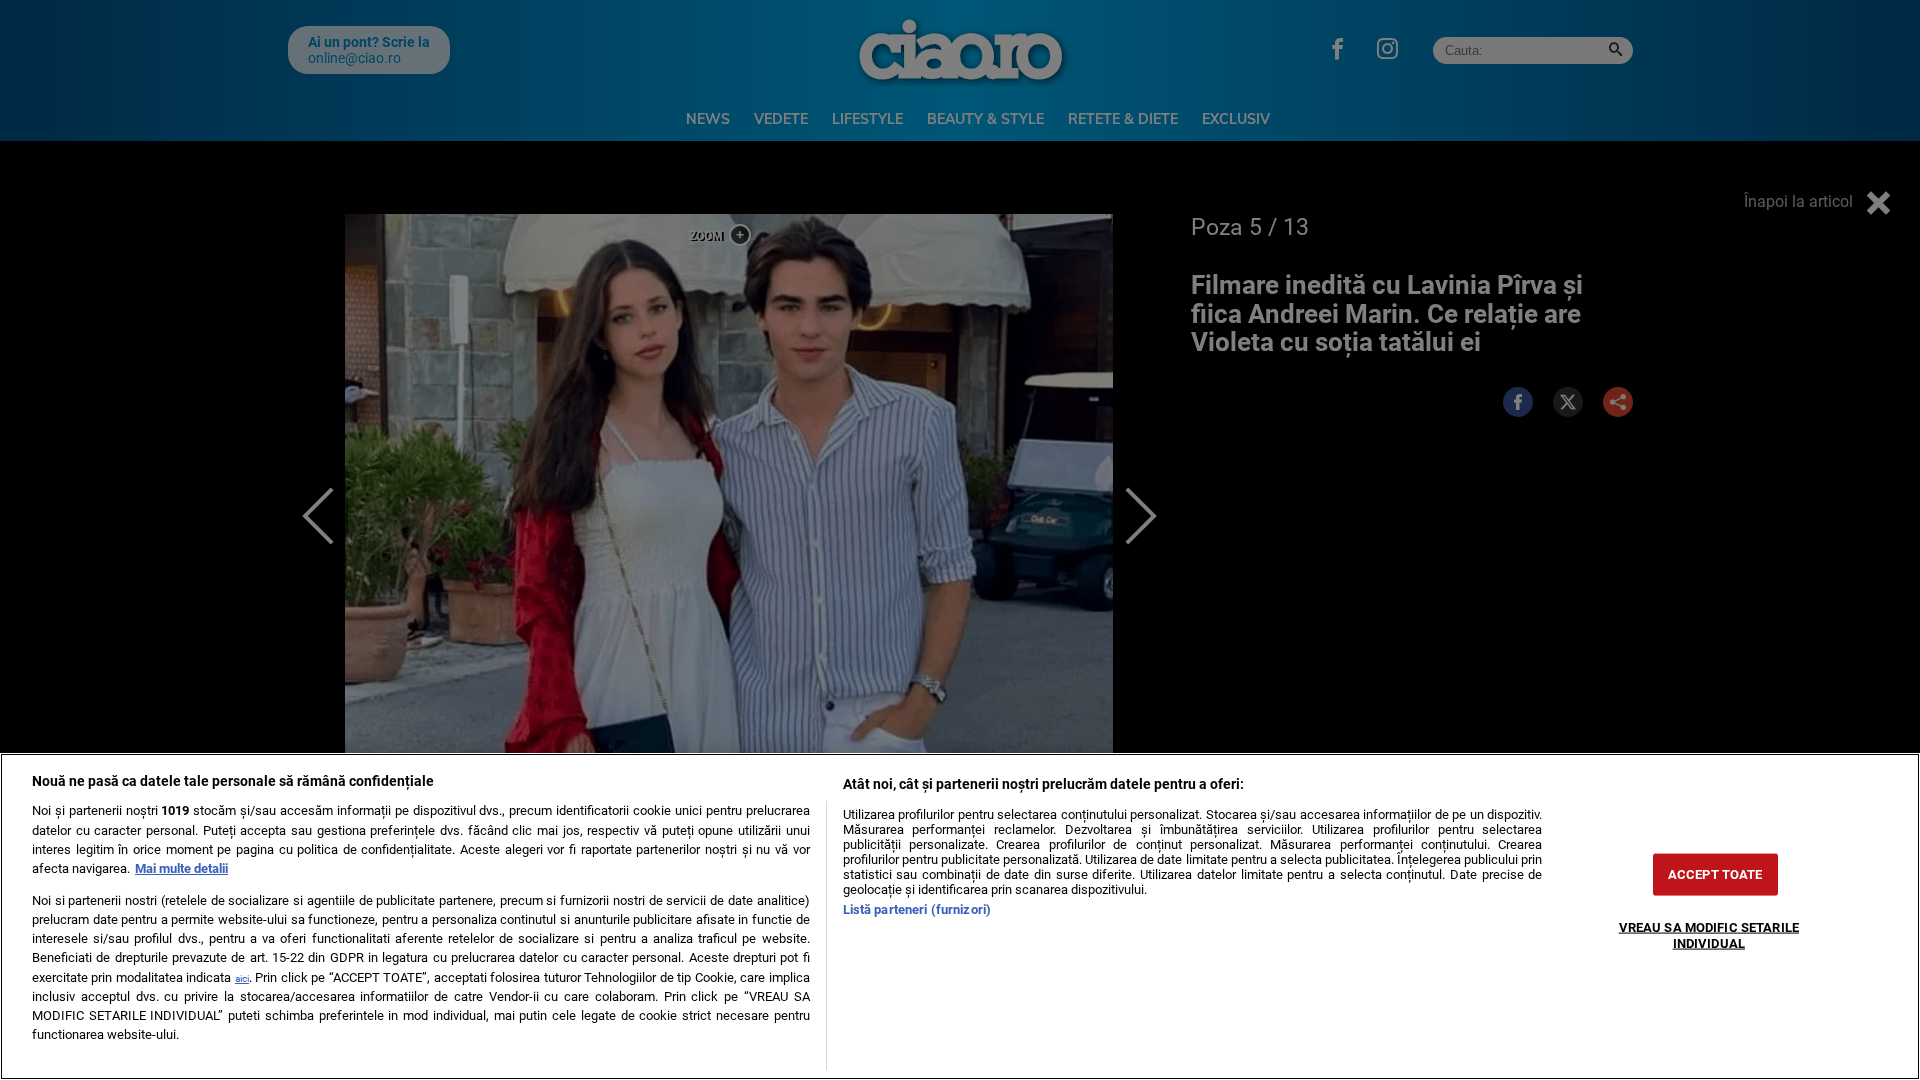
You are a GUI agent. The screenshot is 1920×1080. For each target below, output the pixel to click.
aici (242, 978)
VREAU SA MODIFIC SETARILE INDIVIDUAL (1709, 935)
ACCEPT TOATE (1715, 874)
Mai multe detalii (181, 868)
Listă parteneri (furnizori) (917, 909)
